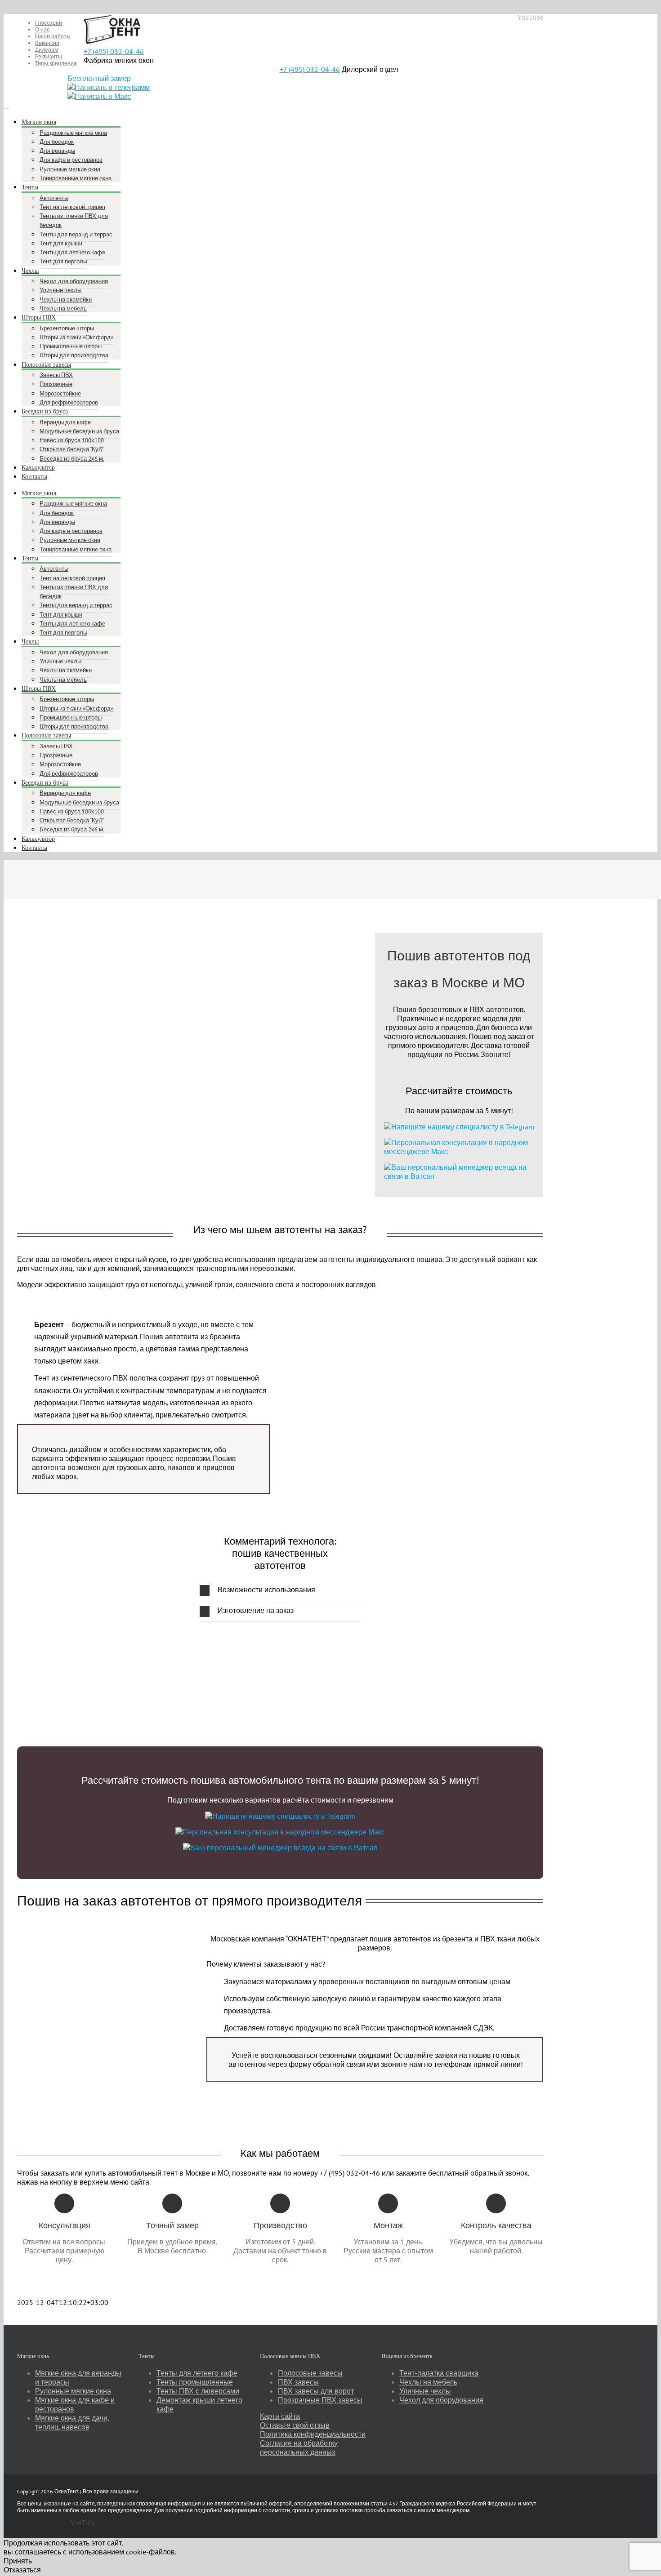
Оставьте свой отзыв (295, 2425)
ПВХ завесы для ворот (316, 2391)
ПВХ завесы (298, 2382)
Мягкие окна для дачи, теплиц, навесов (72, 2422)
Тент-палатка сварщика (439, 2373)
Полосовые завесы (310, 2373)
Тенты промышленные (195, 2382)
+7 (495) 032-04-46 (114, 51)
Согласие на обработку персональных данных (299, 2447)
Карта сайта (280, 2416)
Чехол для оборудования (441, 2400)
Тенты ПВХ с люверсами (198, 2391)
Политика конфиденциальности (313, 2434)
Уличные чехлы (425, 2391)
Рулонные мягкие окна (73, 2391)
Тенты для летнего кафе (197, 2373)
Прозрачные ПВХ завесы (320, 2400)
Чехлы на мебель (428, 2382)
